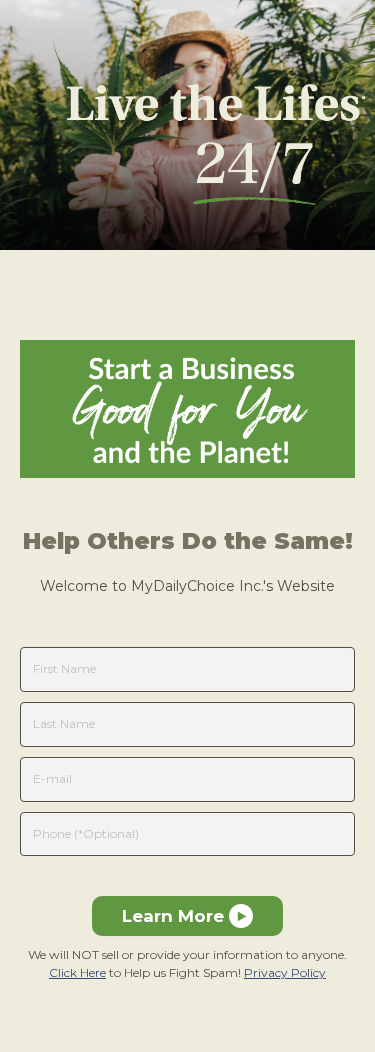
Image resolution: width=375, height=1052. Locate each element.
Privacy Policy (285, 972)
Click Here (77, 972)
